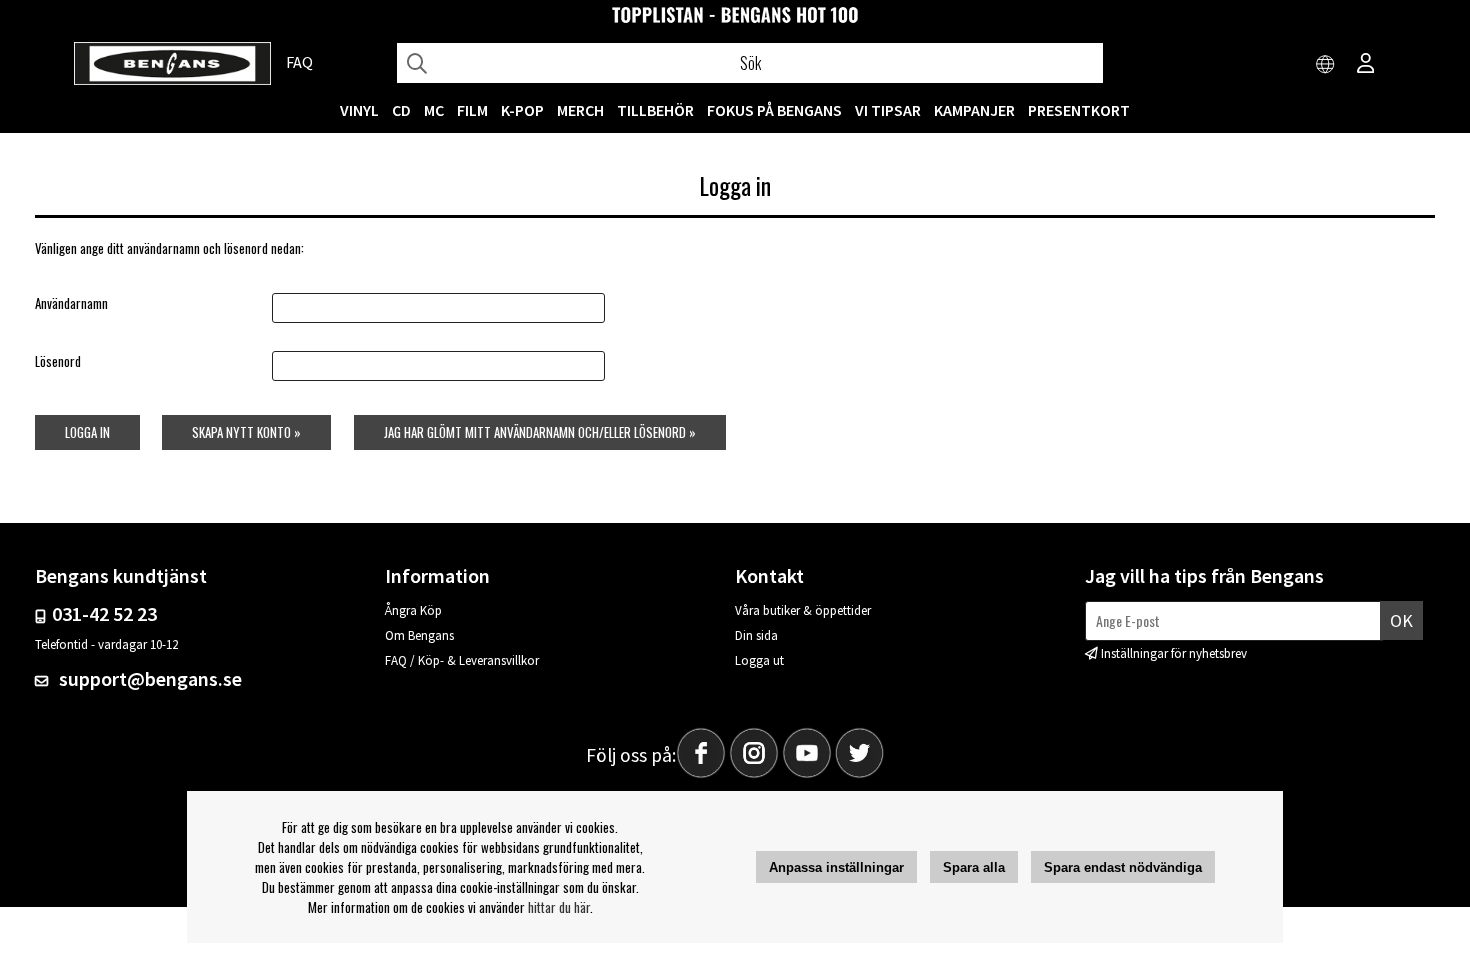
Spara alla (974, 867)
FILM (472, 110)
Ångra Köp (413, 610)
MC (434, 110)
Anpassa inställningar (836, 867)
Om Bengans (419, 635)
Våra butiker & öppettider (803, 610)
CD (401, 110)
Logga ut (759, 660)
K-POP (522, 110)
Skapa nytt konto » (246, 432)
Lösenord (58, 361)
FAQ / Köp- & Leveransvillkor (462, 660)
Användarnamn (71, 303)
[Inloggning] (1366, 65)
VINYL (359, 110)
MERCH (580, 110)
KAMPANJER (974, 110)
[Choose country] (1326, 65)
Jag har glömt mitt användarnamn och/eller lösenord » (540, 432)
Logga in (87, 432)
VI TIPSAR (888, 110)
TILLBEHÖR (655, 110)
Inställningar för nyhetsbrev (1174, 653)
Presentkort (1079, 110)
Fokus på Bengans (774, 110)
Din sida (756, 635)
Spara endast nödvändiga (1123, 867)
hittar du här (559, 907)
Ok (1401, 620)
